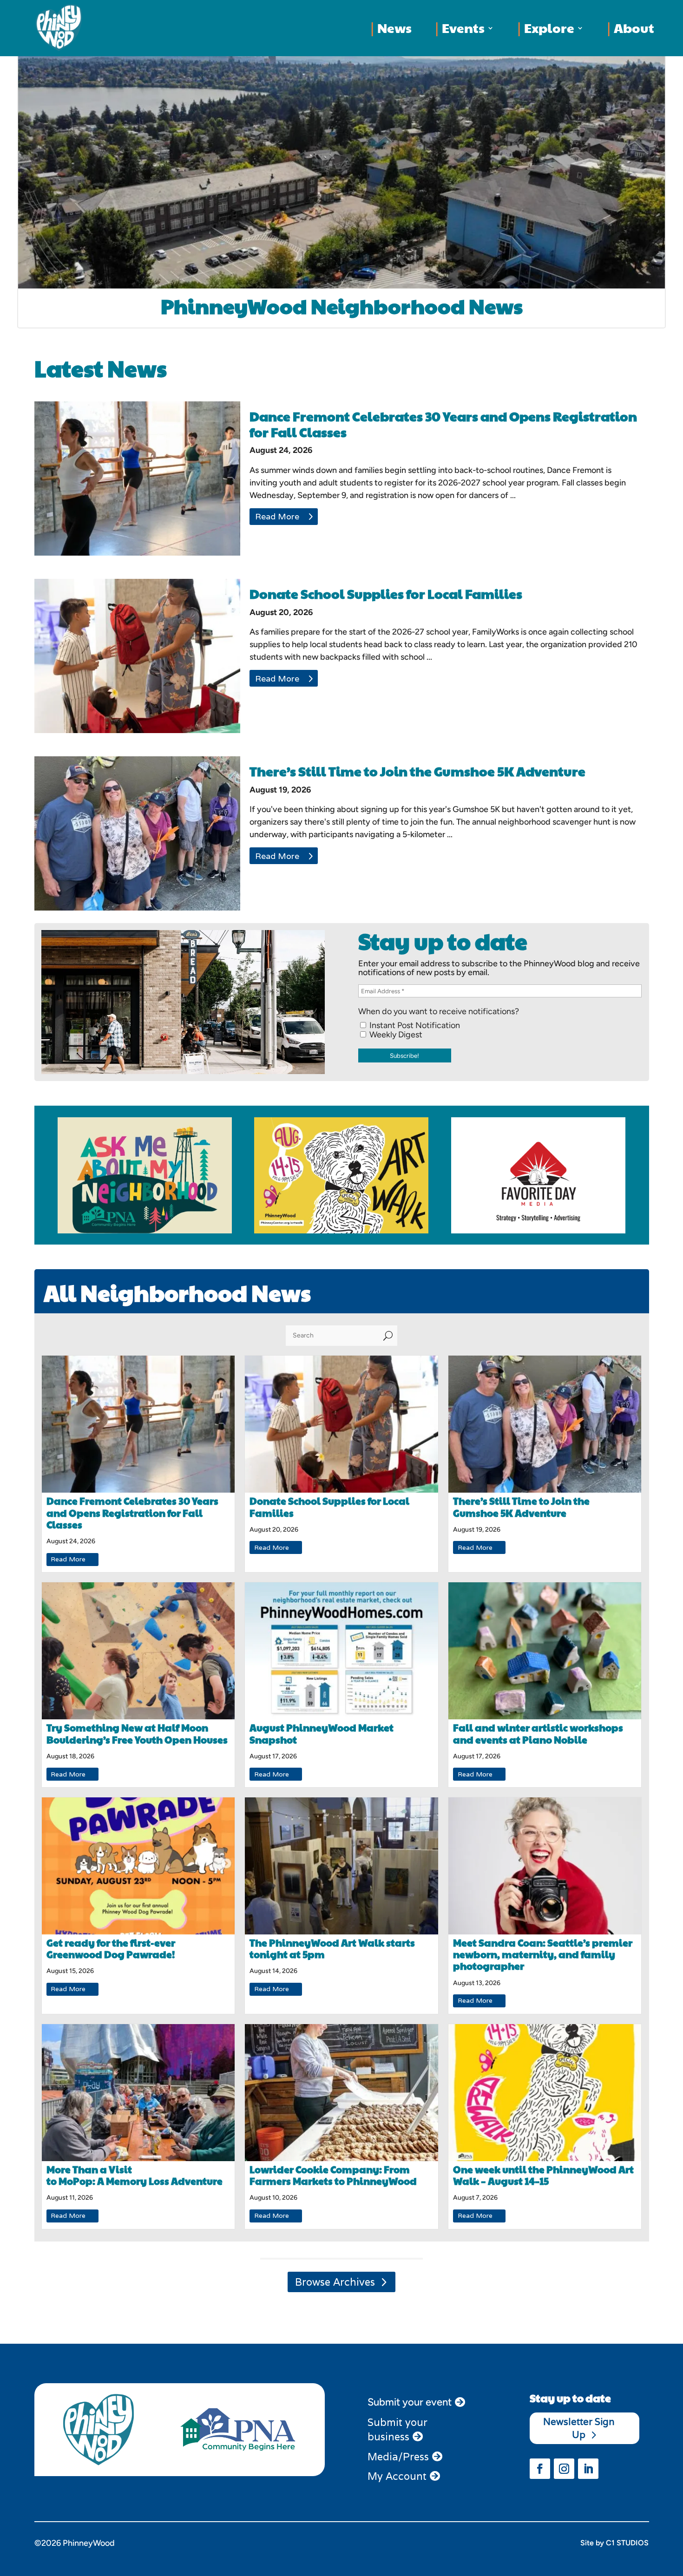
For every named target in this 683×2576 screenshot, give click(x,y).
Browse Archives (335, 2282)
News (394, 28)
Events (463, 28)
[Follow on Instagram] (564, 2469)
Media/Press (398, 2457)
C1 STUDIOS (627, 2543)
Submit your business (397, 2429)
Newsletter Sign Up (579, 2428)
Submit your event (410, 2402)
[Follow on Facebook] (540, 2469)
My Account (397, 2476)
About (634, 28)
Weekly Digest (395, 1035)
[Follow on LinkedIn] (588, 2469)
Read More (277, 516)
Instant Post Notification (414, 1025)
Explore (549, 28)
